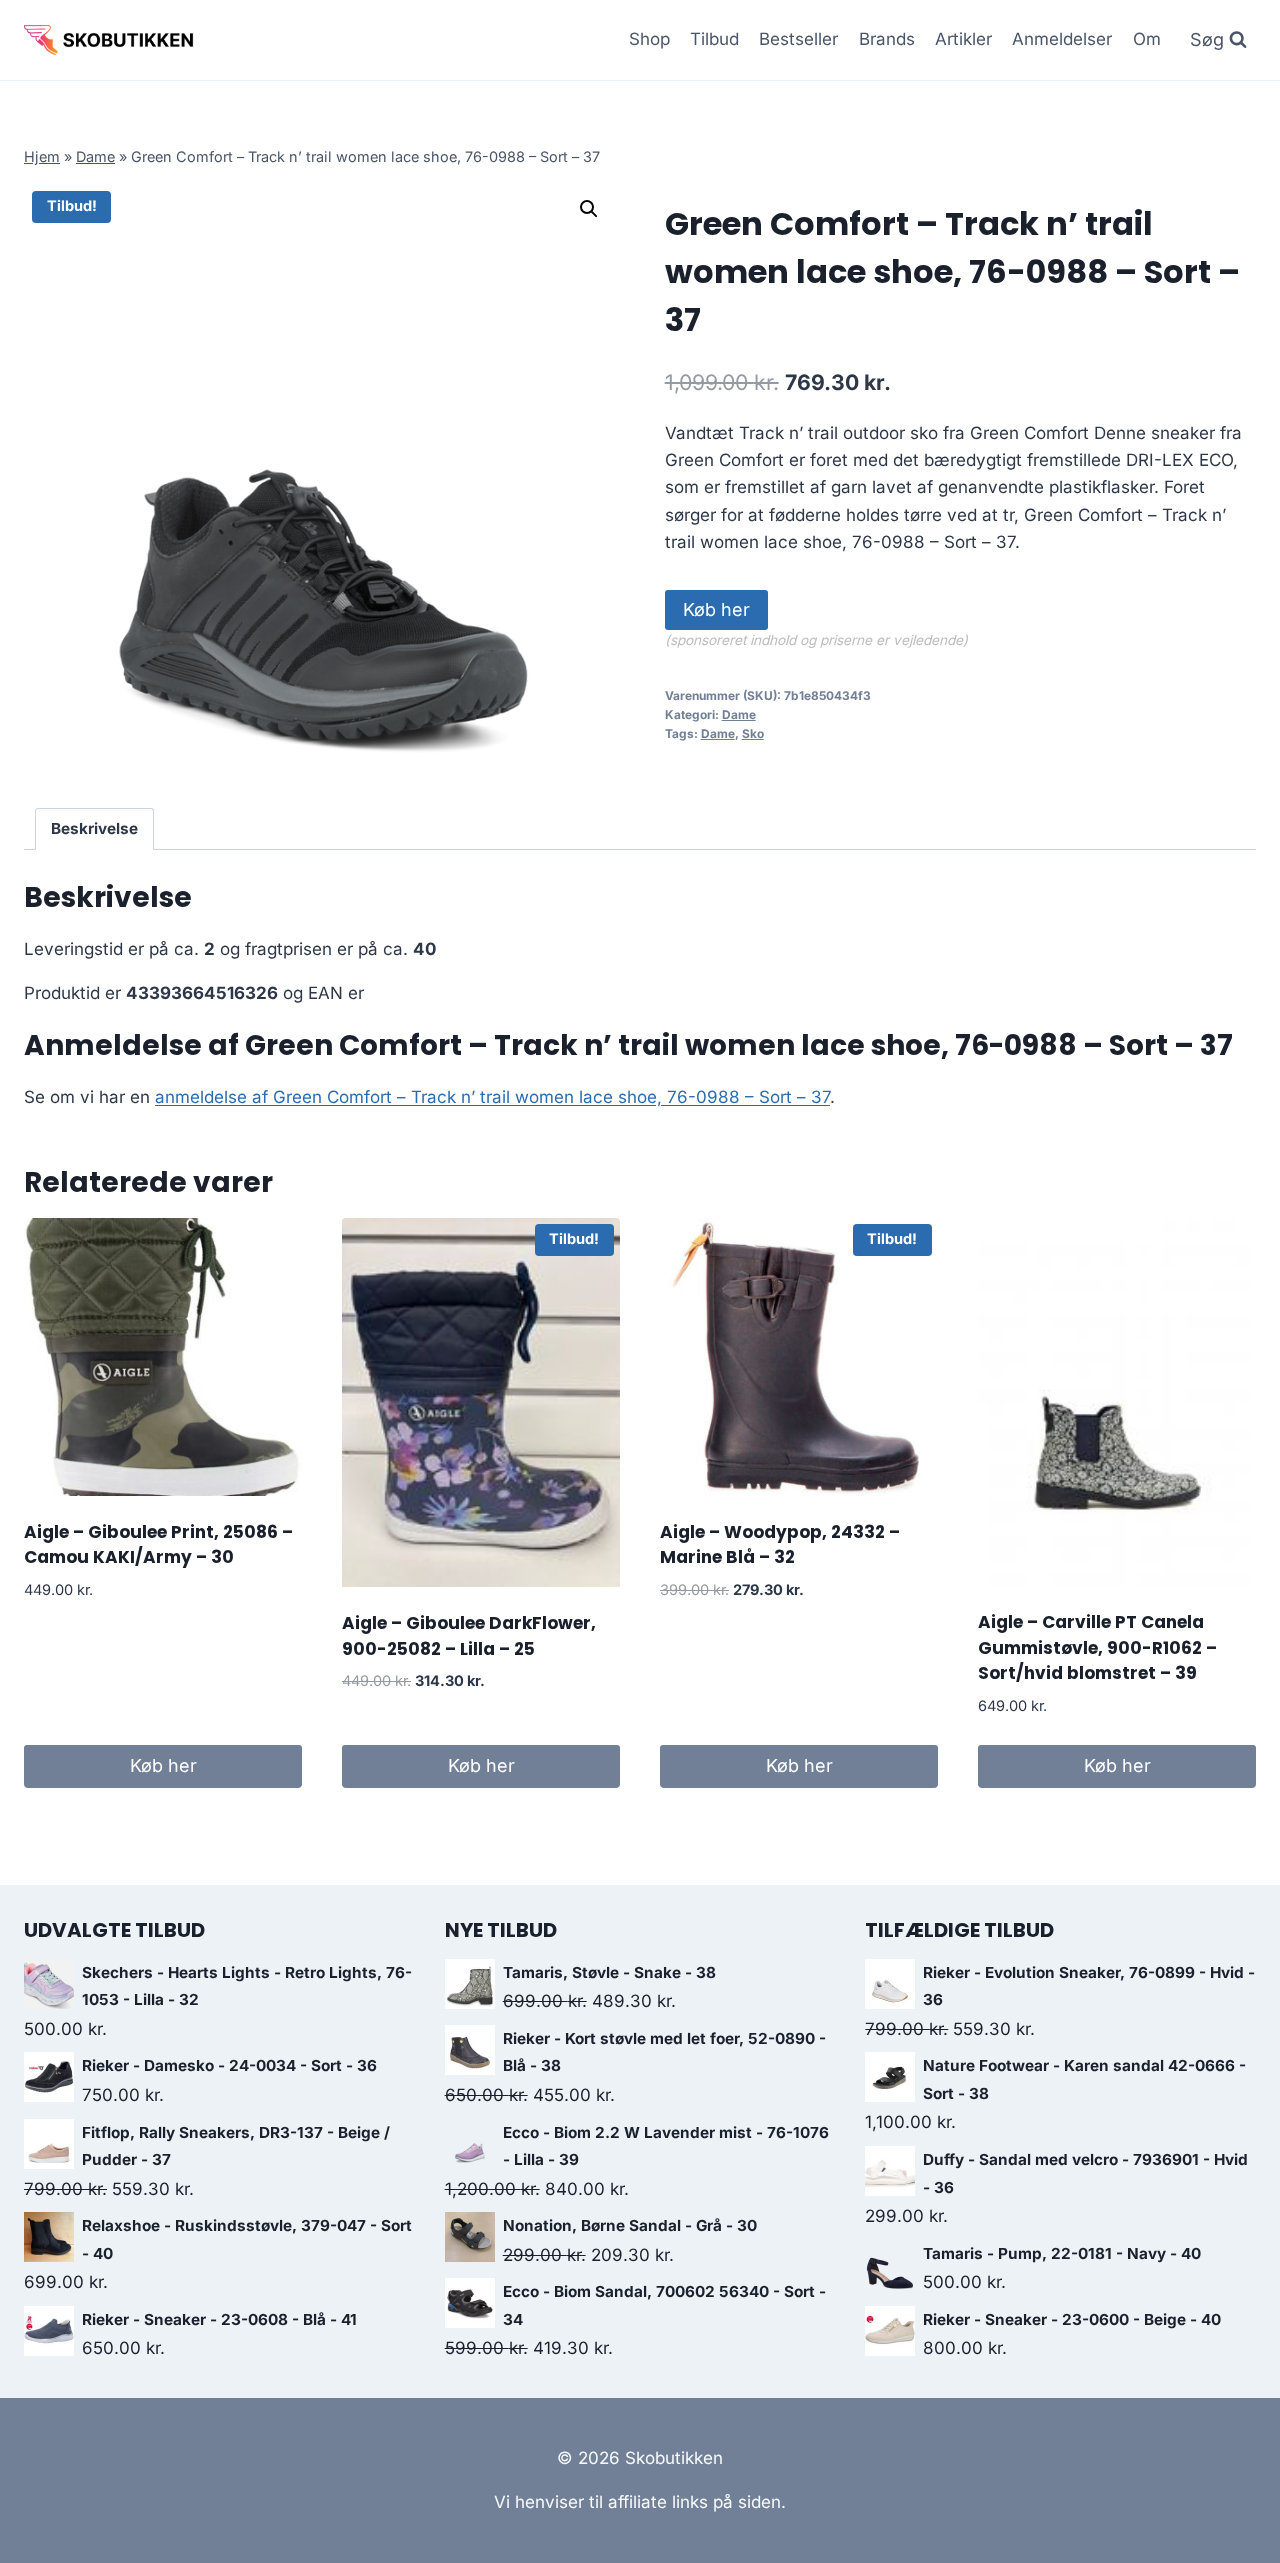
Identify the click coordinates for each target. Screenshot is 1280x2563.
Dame (95, 156)
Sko (753, 733)
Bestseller (798, 39)
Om (1147, 39)
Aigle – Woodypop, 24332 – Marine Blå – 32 (780, 1545)
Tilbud (714, 39)
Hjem (42, 156)
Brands (887, 39)
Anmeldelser (1062, 39)
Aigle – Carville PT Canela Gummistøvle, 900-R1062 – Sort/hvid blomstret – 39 (1097, 1647)
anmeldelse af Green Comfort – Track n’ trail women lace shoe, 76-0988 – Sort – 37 (492, 1097)
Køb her (716, 609)
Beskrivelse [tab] (94, 828)
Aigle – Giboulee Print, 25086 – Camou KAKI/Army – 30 (158, 1545)
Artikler (963, 39)
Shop (649, 39)
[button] (589, 209)
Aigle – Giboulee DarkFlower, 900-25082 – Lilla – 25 (469, 1636)
